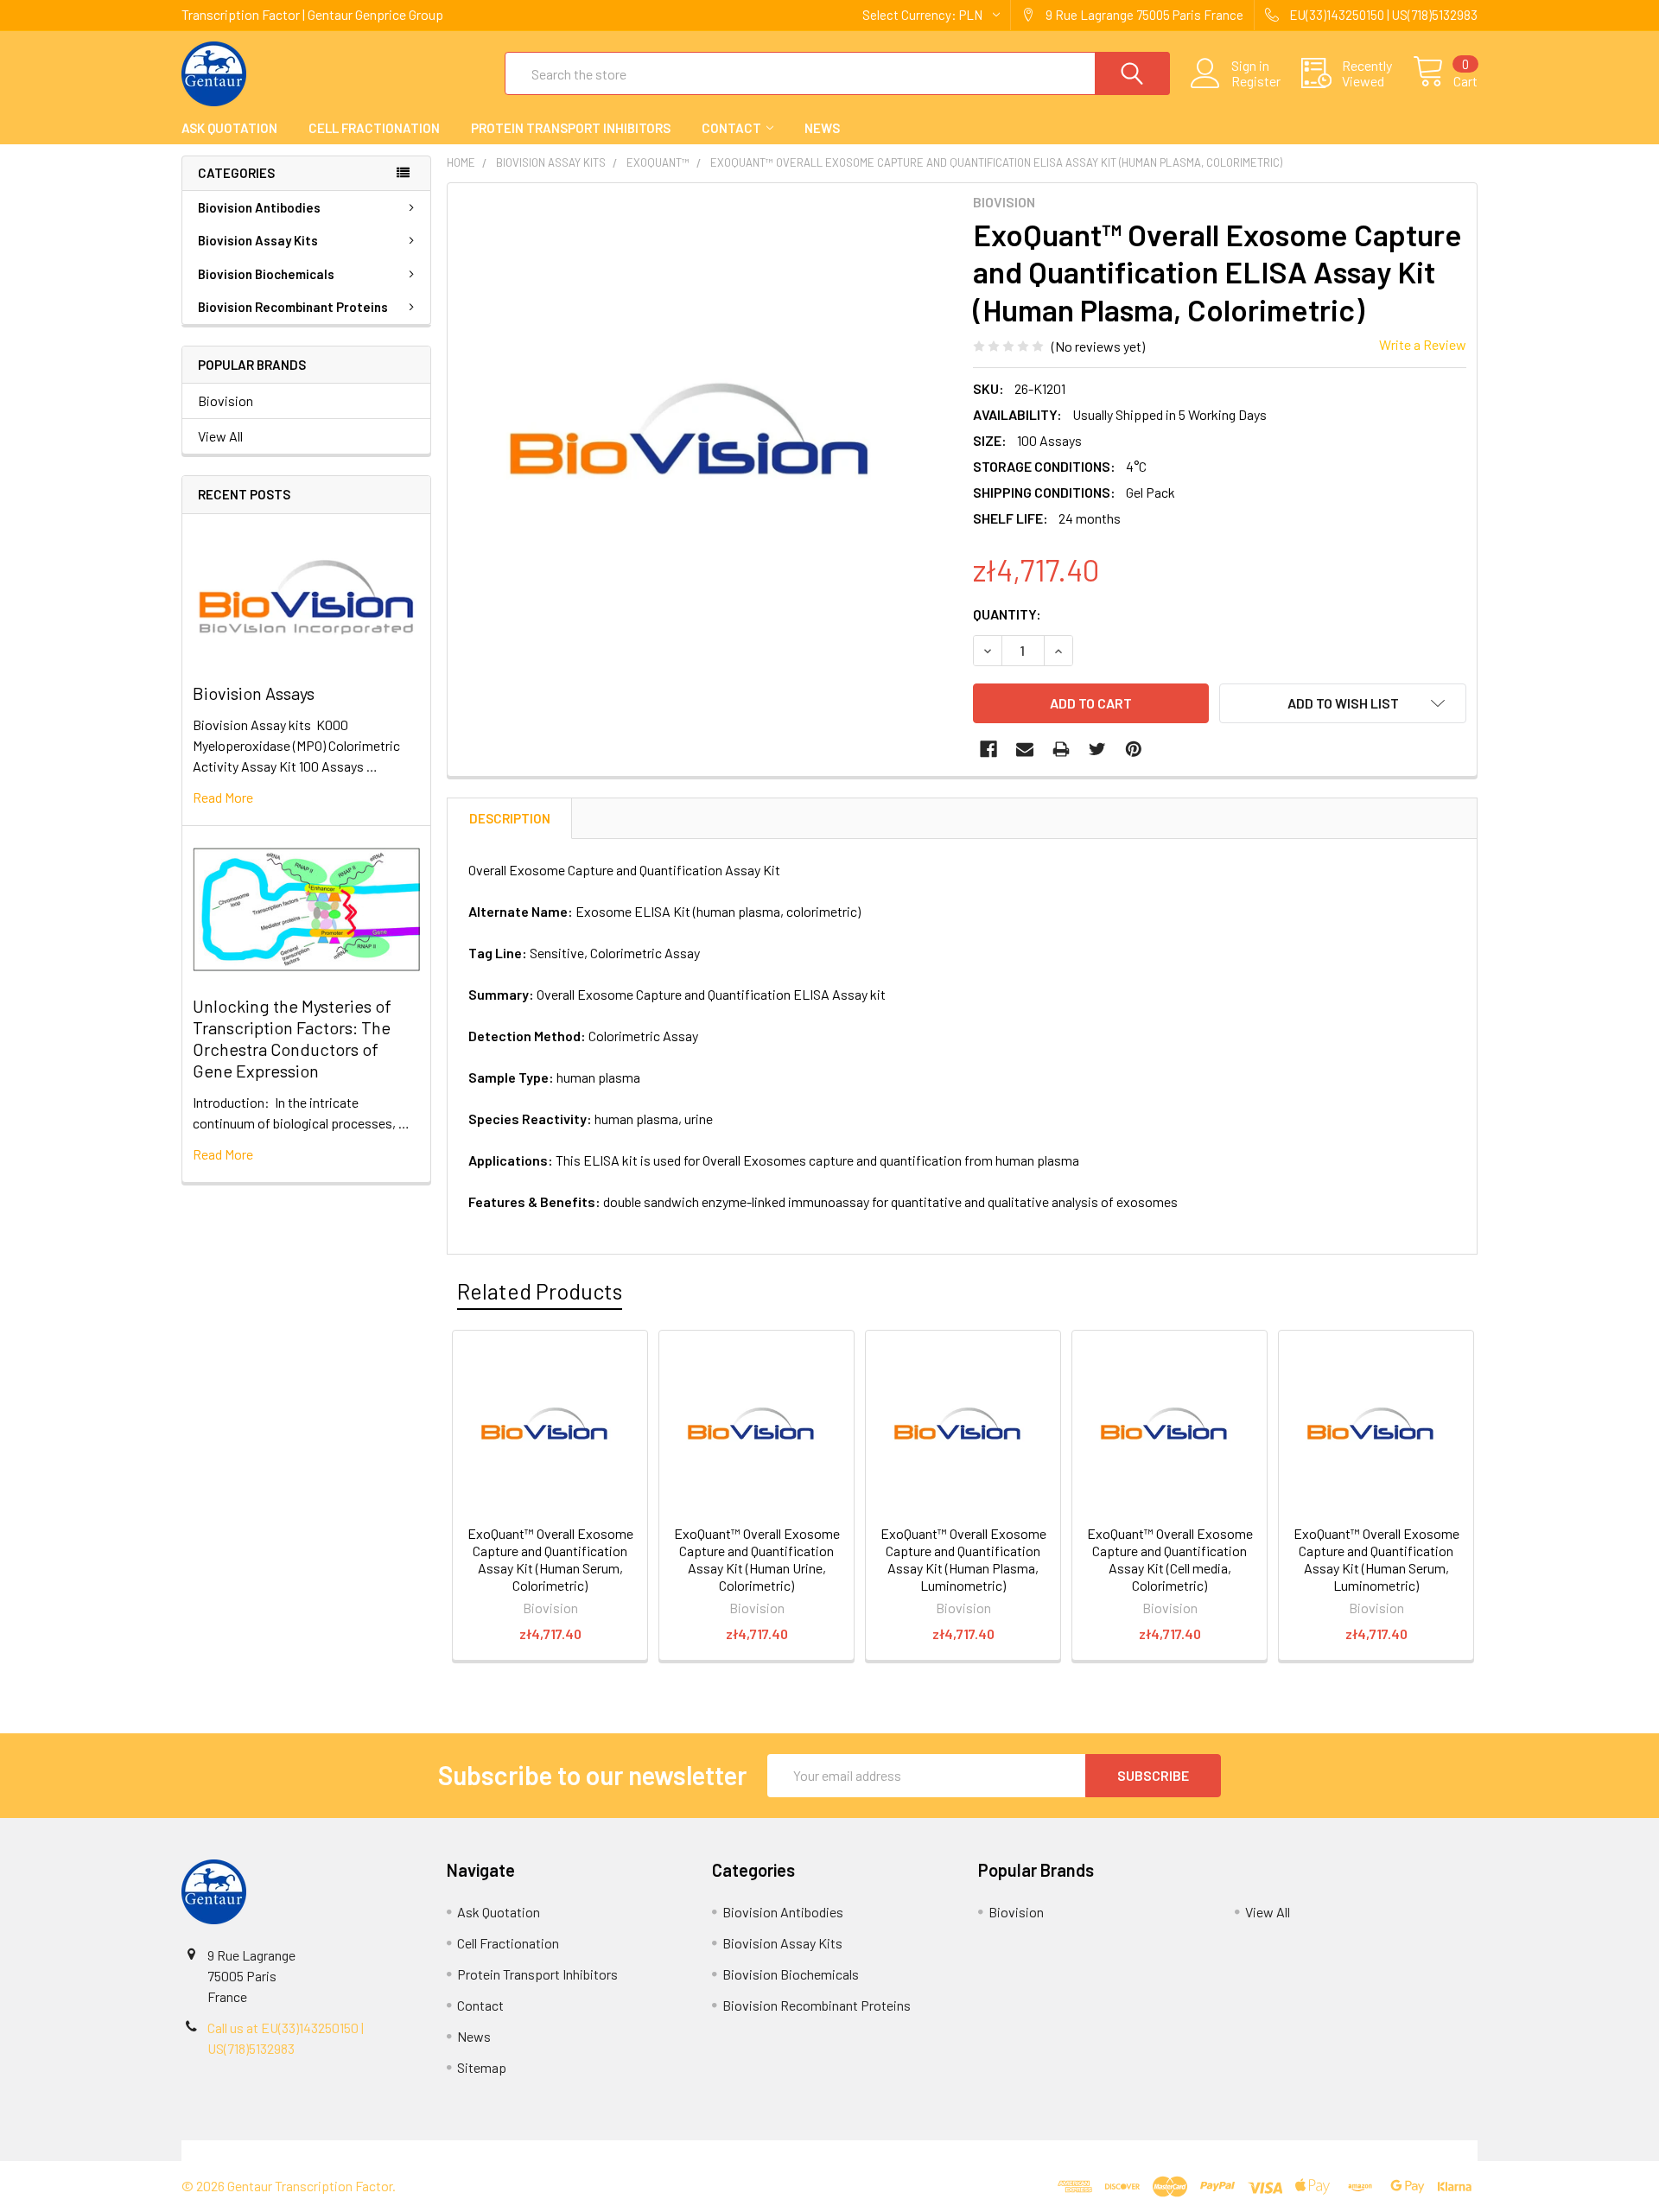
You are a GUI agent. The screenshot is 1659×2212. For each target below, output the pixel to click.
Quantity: (1007, 614)
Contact (731, 128)
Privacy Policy (1316, 2150)
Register (1256, 81)
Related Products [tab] (540, 1291)
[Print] (1061, 749)
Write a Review (1423, 344)
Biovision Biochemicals (266, 274)
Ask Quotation (229, 128)
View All (220, 436)
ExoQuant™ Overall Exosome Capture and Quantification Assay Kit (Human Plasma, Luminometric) (963, 1559)
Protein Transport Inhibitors (571, 128)
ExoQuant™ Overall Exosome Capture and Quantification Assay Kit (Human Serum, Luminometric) (1376, 1559)
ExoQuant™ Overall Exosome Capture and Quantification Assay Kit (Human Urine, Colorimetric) (757, 1559)
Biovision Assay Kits (258, 240)
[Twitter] (1097, 749)
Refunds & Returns (992, 2150)
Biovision (226, 400)
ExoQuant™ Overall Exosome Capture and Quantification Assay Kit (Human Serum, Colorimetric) (550, 1559)
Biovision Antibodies (259, 207)
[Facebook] (988, 749)
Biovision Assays (254, 693)
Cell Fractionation (374, 128)
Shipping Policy (667, 2150)
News (822, 128)
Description (510, 818)
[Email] (1025, 749)
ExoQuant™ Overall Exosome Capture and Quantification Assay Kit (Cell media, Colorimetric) (1170, 1559)
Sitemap (482, 2067)
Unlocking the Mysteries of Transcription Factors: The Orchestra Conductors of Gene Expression (292, 1038)
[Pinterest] (1134, 749)
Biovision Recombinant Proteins (293, 307)
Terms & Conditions (343, 2150)
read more (223, 797)
